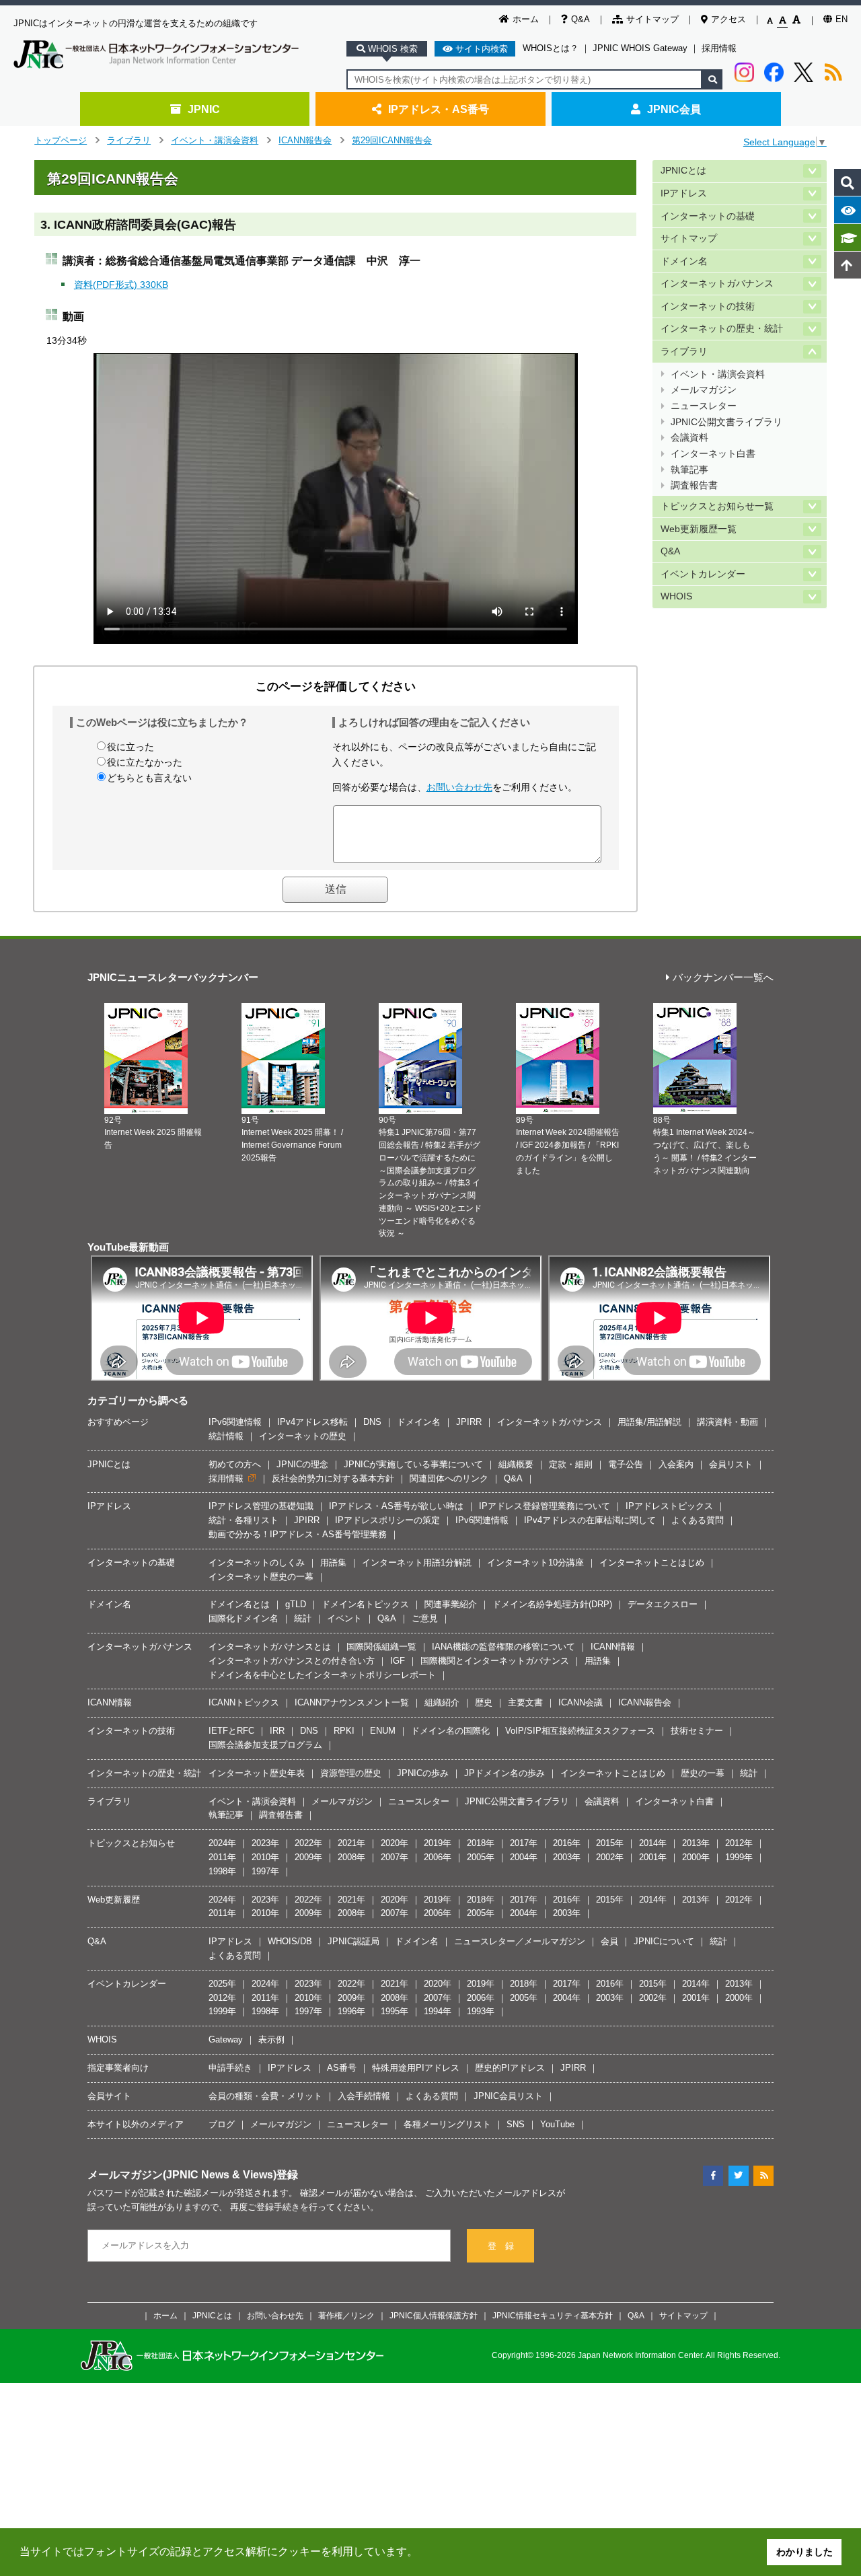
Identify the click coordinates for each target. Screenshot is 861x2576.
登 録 (501, 2246)
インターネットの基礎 (708, 216)
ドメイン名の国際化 (450, 1731)
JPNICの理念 (302, 1464)
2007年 (395, 1857)
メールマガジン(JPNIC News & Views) (182, 2174)
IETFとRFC (231, 1731)
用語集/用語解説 (649, 1422)
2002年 (610, 1857)
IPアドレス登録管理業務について (545, 1506)
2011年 (222, 1857)
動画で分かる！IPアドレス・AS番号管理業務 (298, 1534)
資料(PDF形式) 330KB (121, 285)
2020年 (395, 1843)
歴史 (484, 1702)
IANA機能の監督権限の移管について (503, 1647)
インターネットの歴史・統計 (722, 329)
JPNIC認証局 (353, 1941)
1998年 (222, 1871)
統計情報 (226, 1436)
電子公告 (626, 1464)
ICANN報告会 (305, 140)
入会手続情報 (364, 2096)
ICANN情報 (613, 1647)
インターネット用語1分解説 (417, 1562)
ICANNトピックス (244, 1702)
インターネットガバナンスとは (270, 1647)
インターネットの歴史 (303, 1436)
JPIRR (469, 1422)
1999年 (739, 1857)
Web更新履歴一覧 (699, 529)
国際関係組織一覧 (381, 1647)
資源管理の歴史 (351, 1773)
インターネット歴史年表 (257, 1773)
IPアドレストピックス (669, 1506)
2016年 (567, 1843)
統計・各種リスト (244, 1520)
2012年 (739, 1843)
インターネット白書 (713, 454)
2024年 (222, 1843)
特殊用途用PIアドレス (416, 2068)
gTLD (296, 1604)
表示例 (271, 2039)
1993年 (481, 2011)
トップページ (61, 140)
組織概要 (516, 1464)
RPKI (344, 1731)
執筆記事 (689, 470)
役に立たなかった (145, 762)
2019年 (438, 1843)
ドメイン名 (684, 261)
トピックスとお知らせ (131, 1843)
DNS (372, 1422)
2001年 (653, 1857)
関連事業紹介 (451, 1604)
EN (841, 19)
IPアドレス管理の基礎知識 (261, 1506)
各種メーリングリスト (447, 2124)
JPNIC (204, 109)
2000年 (696, 1857)
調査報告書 (694, 485)
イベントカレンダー (703, 574)
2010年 (265, 1857)
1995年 (395, 2011)
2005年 (481, 1857)
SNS (516, 2124)
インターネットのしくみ (257, 1562)
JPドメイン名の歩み (504, 1773)
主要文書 (525, 1702)
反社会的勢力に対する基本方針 (333, 1478)
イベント (344, 1618)
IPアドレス (684, 193)
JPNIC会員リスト (508, 2096)
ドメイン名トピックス (365, 1604)
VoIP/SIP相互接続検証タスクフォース (580, 1731)
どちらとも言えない (149, 778)
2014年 (653, 1843)
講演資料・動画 (727, 1422)
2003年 (567, 1857)
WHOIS (676, 596)
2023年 (265, 1843)
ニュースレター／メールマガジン (520, 1941)
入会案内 (676, 1464)
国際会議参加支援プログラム (265, 1745)
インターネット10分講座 (535, 1562)
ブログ (222, 2124)
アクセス (728, 19)
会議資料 (689, 438)
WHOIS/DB (290, 1941)
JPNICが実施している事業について (413, 1464)
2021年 (351, 1843)
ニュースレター (704, 406)
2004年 (524, 1857)
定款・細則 (571, 1464)
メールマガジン (704, 390)
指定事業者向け (118, 2068)
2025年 (222, 1984)
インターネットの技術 (708, 306)
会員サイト (109, 2096)
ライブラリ (129, 140)
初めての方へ (235, 1464)
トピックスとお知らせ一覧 (717, 506)
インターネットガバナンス (717, 284)
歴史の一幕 (703, 1773)
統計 (303, 1618)
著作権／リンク (346, 2315)
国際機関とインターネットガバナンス (495, 1661)
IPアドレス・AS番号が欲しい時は (396, 1506)
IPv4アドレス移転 (312, 1422)
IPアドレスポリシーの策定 (387, 1520)
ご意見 (425, 1618)
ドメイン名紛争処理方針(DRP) (552, 1604)
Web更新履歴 (114, 1900)
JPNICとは (683, 171)
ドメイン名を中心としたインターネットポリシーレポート (322, 1675)
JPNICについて (664, 1941)
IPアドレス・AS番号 (439, 109)
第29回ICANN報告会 (392, 140)
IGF (398, 1661)
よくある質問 (698, 1520)
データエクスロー (663, 1604)
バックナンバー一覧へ (723, 978)
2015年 (610, 1843)
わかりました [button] (804, 2552)
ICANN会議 (581, 1702)
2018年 (481, 1843)
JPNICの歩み (423, 1773)
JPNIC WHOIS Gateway (640, 48)
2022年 (308, 1843)
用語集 (333, 1562)
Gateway (226, 2039)
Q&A (581, 19)
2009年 (308, 1857)
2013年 (696, 1843)
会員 (609, 1941)
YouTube (557, 2124)
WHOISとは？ (551, 48)
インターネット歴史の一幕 (261, 1577)
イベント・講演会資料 (215, 140)
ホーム (526, 19)
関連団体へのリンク (449, 1478)
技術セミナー (697, 1731)
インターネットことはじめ (652, 1562)
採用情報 (719, 48)
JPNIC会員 (674, 109)
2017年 (524, 1843)
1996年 (351, 2011)
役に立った (130, 747)
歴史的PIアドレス (510, 2068)
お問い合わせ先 (459, 787)
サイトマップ (652, 19)
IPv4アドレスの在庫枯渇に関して (590, 1520)
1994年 (438, 2011)
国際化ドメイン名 (244, 1618)
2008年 (351, 1857)
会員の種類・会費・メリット (265, 2096)
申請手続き (230, 2068)
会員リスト (731, 1464)
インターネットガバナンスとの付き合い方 (292, 1661)
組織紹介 (442, 1702)
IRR (277, 1731)
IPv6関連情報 (235, 1422)
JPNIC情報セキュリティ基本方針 (553, 2315)
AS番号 (342, 2068)
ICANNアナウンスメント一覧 (352, 1702)
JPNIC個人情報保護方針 (434, 2315)
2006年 (438, 1857)
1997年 (265, 1871)
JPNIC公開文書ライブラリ (726, 422)
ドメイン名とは (239, 1604)
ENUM (383, 1731)
